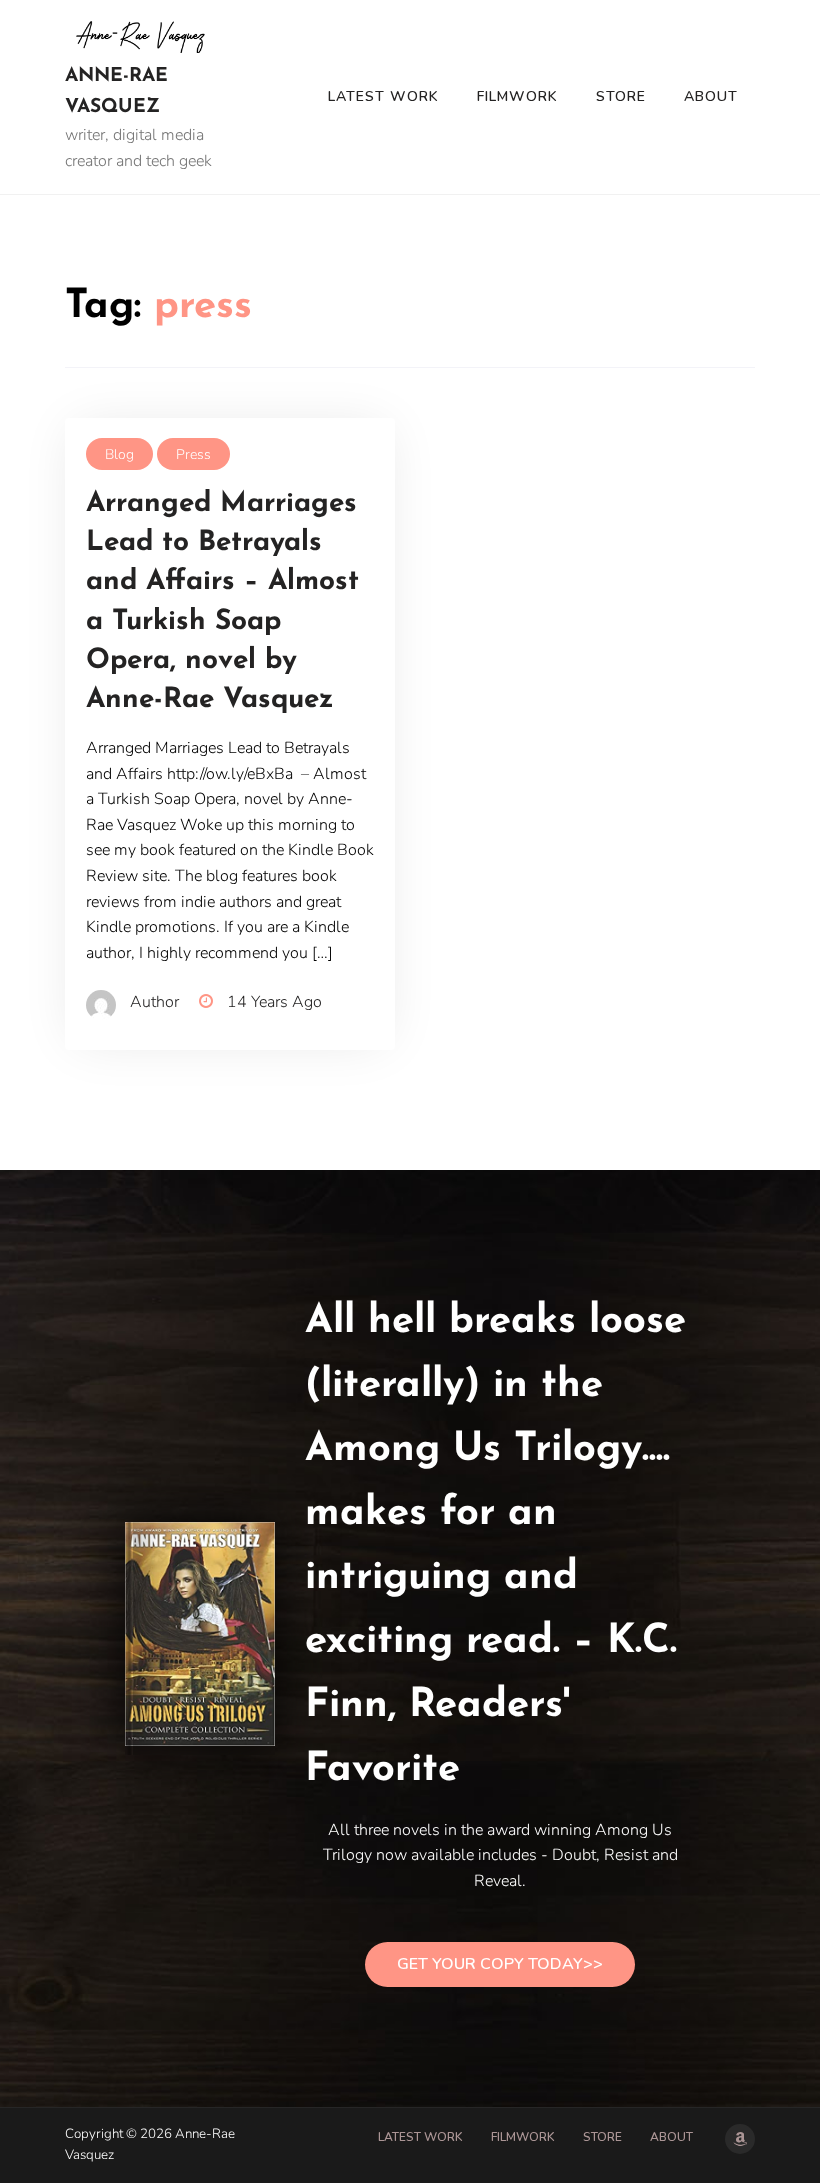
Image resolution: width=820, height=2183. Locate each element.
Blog (119, 454)
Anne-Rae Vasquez (116, 92)
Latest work (383, 96)
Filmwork (517, 96)
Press (193, 454)
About (711, 96)
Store (621, 96)
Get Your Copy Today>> (500, 1964)
